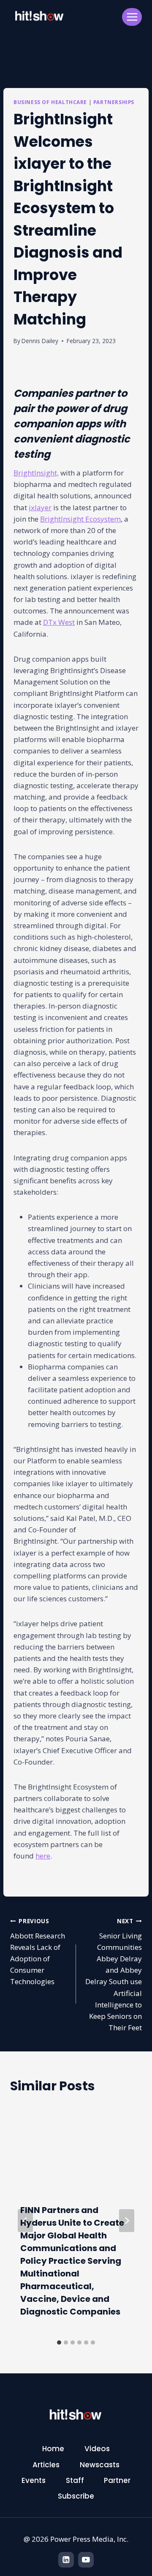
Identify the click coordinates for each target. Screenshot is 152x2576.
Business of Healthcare (50, 102)
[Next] (127, 2221)
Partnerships (114, 102)
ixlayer (40, 507)
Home (53, 2449)
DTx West (59, 622)
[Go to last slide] (25, 2221)
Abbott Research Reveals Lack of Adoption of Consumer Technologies (38, 1952)
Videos (97, 2449)
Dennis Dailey (40, 341)
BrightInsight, (36, 473)
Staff (75, 2480)
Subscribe (76, 2496)
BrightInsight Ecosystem (80, 519)
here (43, 1856)
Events (34, 2480)
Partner (117, 2480)
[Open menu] (132, 17)
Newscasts (100, 2465)
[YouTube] (86, 2560)
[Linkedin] (66, 2560)
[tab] (59, 2342)
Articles (46, 2465)
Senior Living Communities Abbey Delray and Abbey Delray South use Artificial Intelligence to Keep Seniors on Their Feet (114, 1975)
